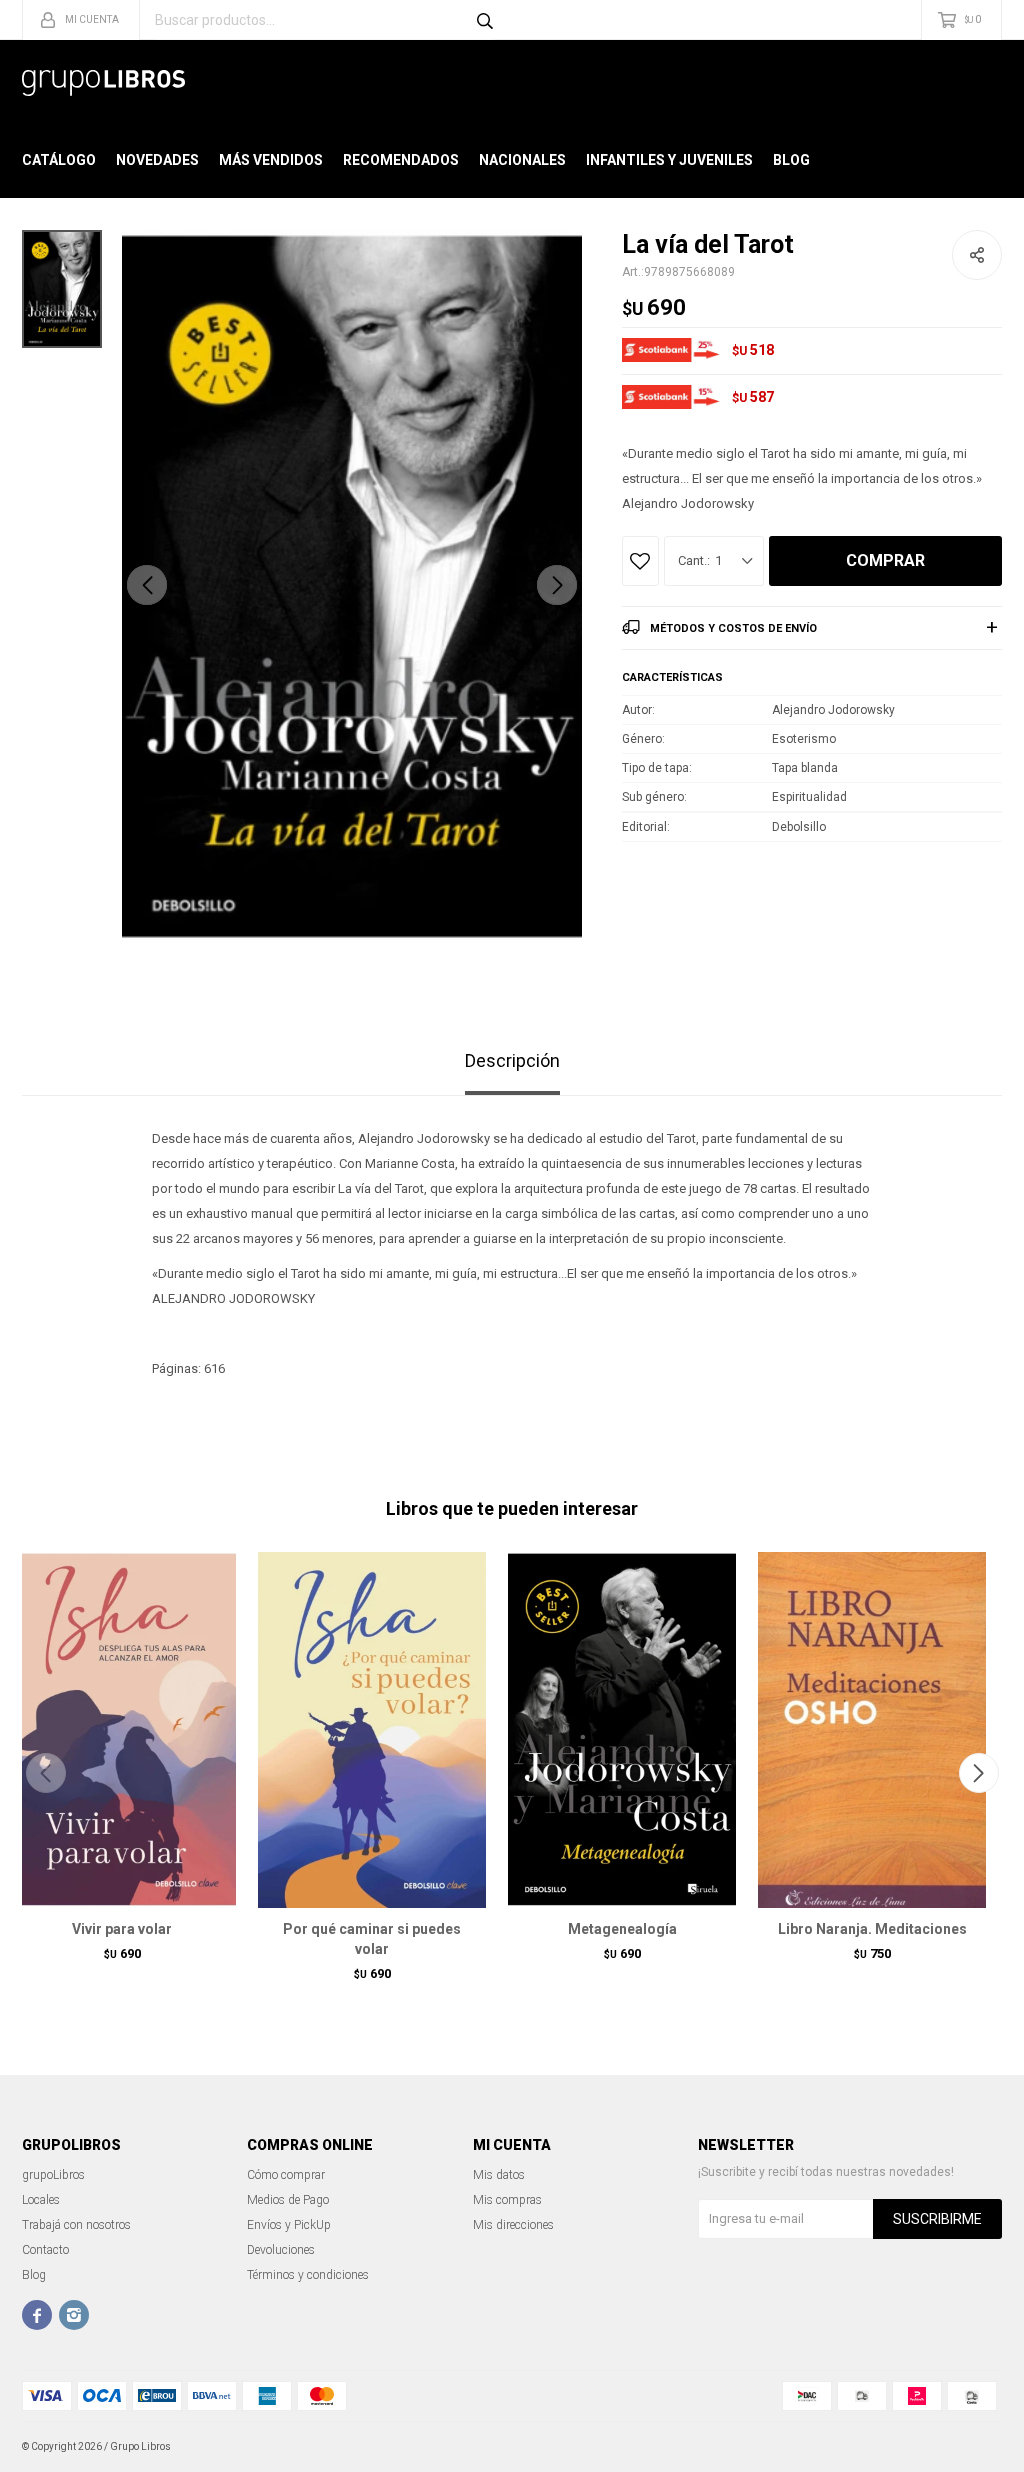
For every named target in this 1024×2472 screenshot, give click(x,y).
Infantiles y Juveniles (669, 160)
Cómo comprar (286, 2175)
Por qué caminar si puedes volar (372, 1939)
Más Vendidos (271, 160)
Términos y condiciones (308, 2275)
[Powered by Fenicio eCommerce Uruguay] (972, 2447)
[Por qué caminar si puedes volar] (372, 1729)
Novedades (157, 160)
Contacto (45, 2250)
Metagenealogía (622, 1929)
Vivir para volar (122, 1929)
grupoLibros (53, 2175)
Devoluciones (281, 2250)
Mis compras (507, 2200)
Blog (791, 160)
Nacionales (522, 160)
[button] (557, 585)
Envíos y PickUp (289, 2225)
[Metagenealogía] (622, 1729)
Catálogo (59, 160)
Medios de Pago (288, 2200)
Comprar (885, 560)
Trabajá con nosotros (76, 2225)
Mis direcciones (513, 2225)
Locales (41, 2200)
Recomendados (401, 160)
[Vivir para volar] (122, 1729)
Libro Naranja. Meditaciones (872, 1929)
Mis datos (499, 2175)
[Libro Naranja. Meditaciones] (872, 1729)
